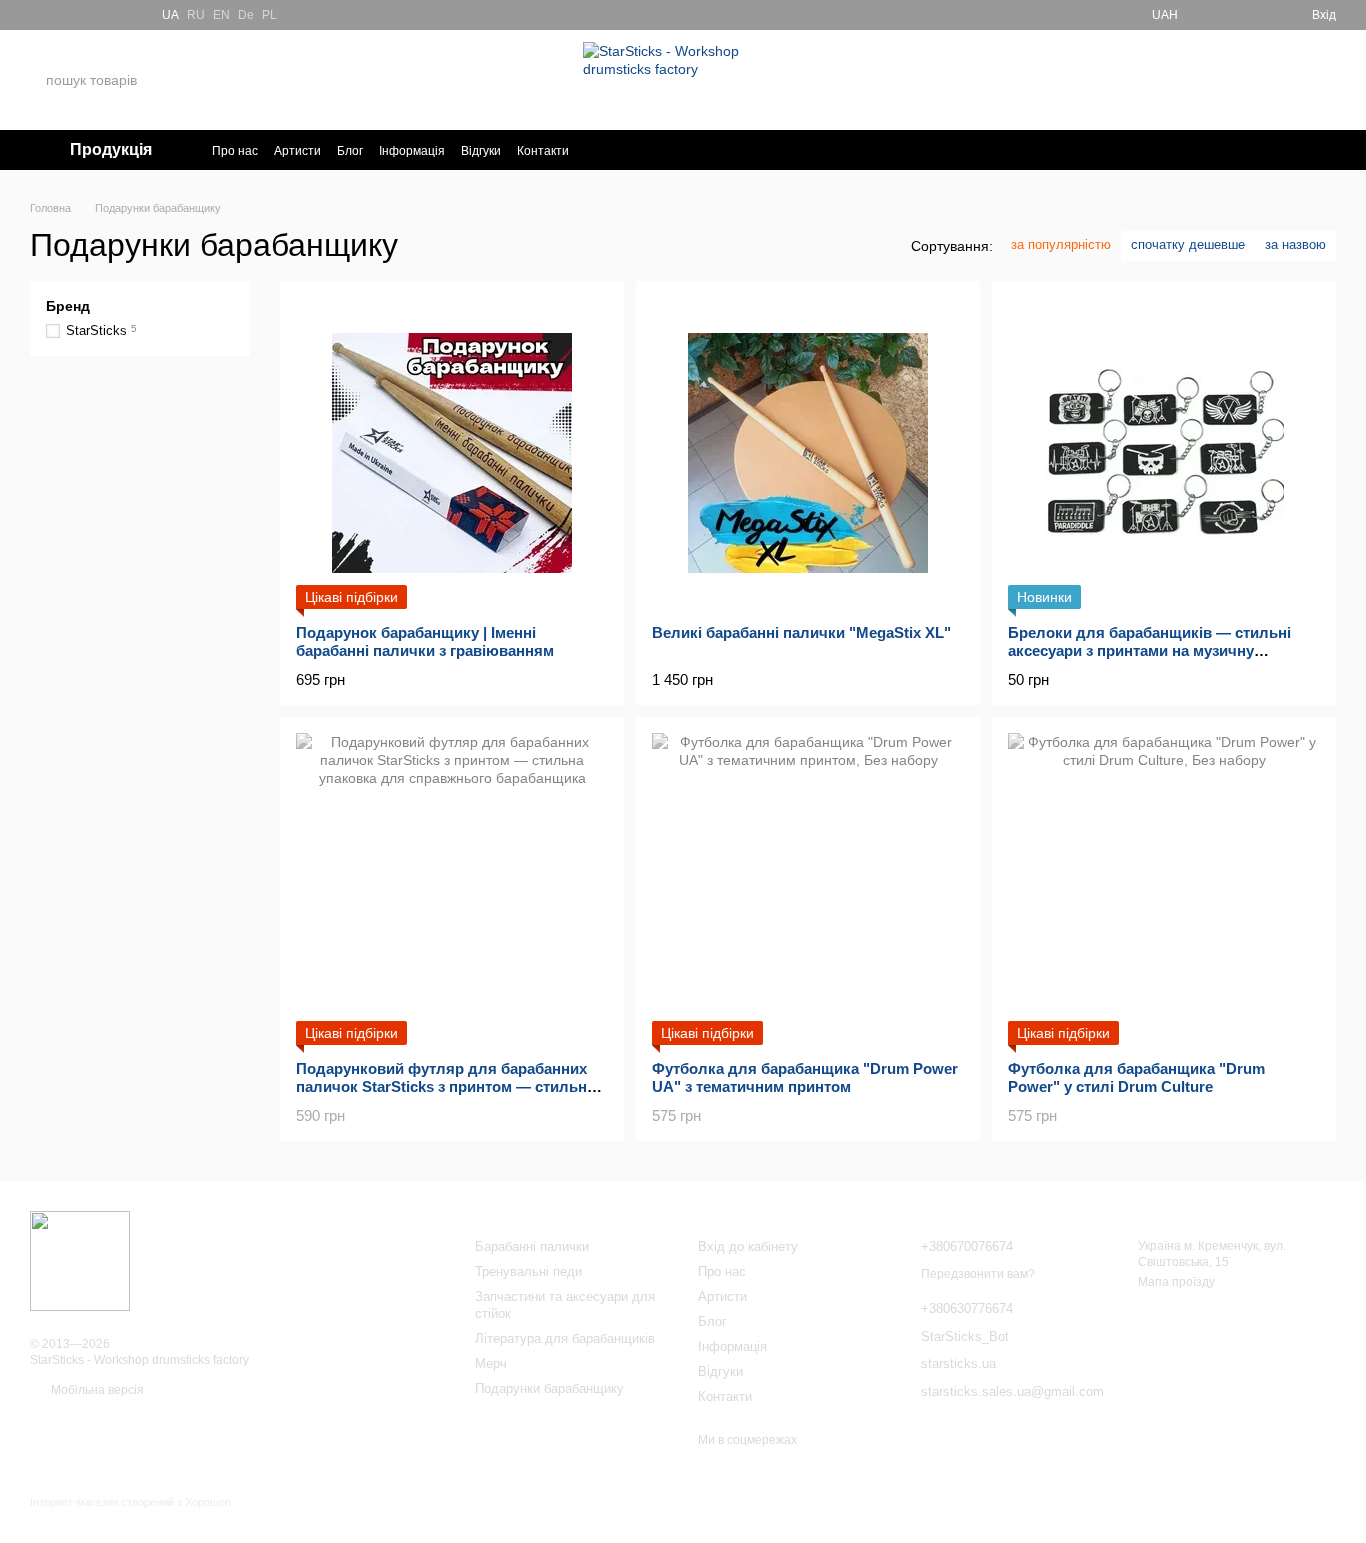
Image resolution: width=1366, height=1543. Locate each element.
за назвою (1295, 244)
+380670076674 (1150, 68)
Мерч (491, 1363)
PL (269, 15)
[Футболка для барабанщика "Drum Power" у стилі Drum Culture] (1164, 889)
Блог (350, 151)
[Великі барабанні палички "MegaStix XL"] (808, 453)
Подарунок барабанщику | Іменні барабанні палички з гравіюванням (425, 641)
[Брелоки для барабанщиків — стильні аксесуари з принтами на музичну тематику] (1164, 453)
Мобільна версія (96, 1390)
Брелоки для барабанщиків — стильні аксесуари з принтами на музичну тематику (1149, 650)
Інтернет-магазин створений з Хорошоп (130, 1502)
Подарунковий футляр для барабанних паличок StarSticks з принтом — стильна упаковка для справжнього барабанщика (447, 1086)
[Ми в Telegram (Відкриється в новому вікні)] (110, 15)
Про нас (235, 151)
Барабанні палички (532, 1246)
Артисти (297, 151)
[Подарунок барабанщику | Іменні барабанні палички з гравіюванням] (452, 453)
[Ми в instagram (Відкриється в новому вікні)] (86, 15)
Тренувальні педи (528, 1271)
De (246, 15)
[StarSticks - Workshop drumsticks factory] (80, 1260)
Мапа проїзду (1176, 1282)
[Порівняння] (1260, 15)
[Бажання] (1224, 15)
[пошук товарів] (219, 80)
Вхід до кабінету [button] (748, 1246)
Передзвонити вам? (1149, 93)
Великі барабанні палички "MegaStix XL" (801, 632)
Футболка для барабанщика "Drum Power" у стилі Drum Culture (1136, 1077)
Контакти (543, 151)
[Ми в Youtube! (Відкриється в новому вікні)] (62, 15)
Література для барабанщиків (565, 1338)
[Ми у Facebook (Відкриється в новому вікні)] (38, 15)
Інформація (412, 151)
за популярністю (1061, 244)
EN (221, 15)
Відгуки (481, 151)
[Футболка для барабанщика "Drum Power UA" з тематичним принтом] (808, 889)
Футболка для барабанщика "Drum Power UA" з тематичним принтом (805, 1077)
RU (196, 15)
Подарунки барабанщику (549, 1388)
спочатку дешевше (1188, 244)
